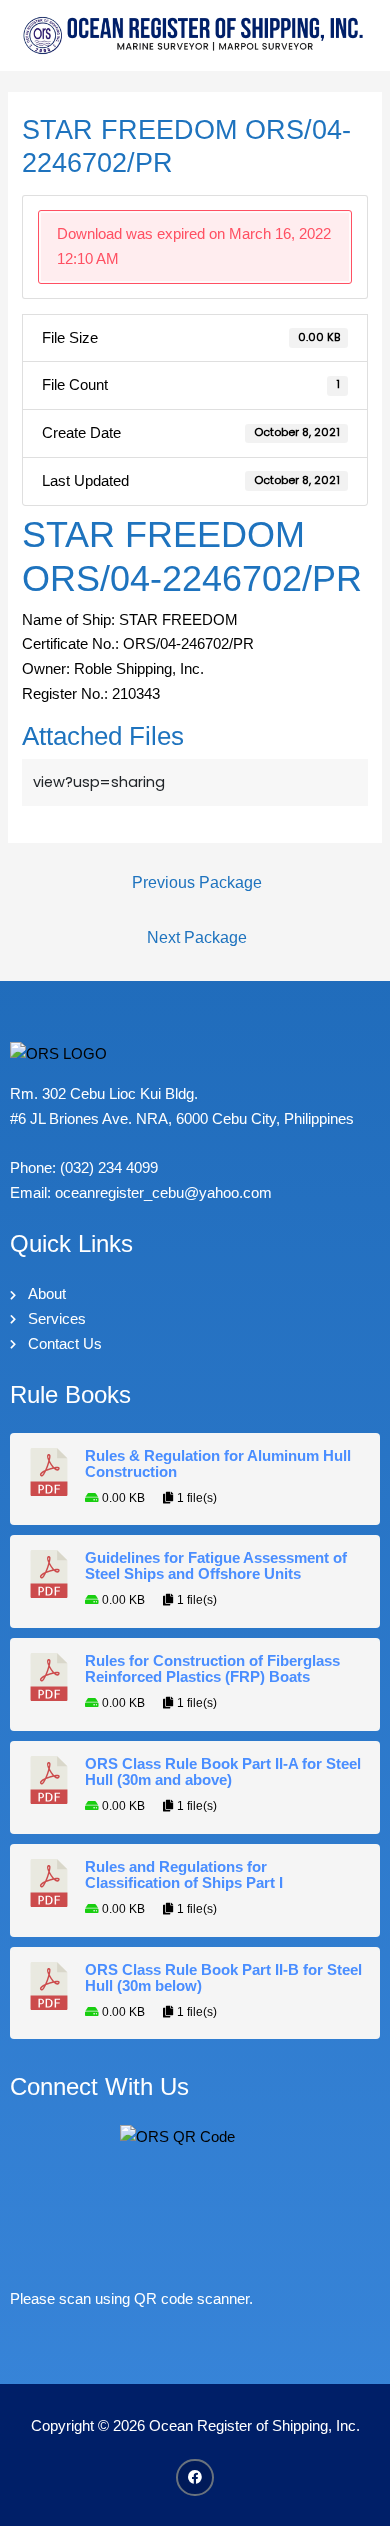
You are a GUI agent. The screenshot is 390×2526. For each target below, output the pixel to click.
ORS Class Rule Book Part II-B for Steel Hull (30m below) (223, 1978)
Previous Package (197, 882)
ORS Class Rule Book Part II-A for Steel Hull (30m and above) (223, 1772)
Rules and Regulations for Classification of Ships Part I (184, 1875)
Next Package (197, 937)
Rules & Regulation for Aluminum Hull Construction (218, 1464)
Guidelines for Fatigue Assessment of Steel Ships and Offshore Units (216, 1566)
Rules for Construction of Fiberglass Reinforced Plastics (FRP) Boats (212, 1669)
